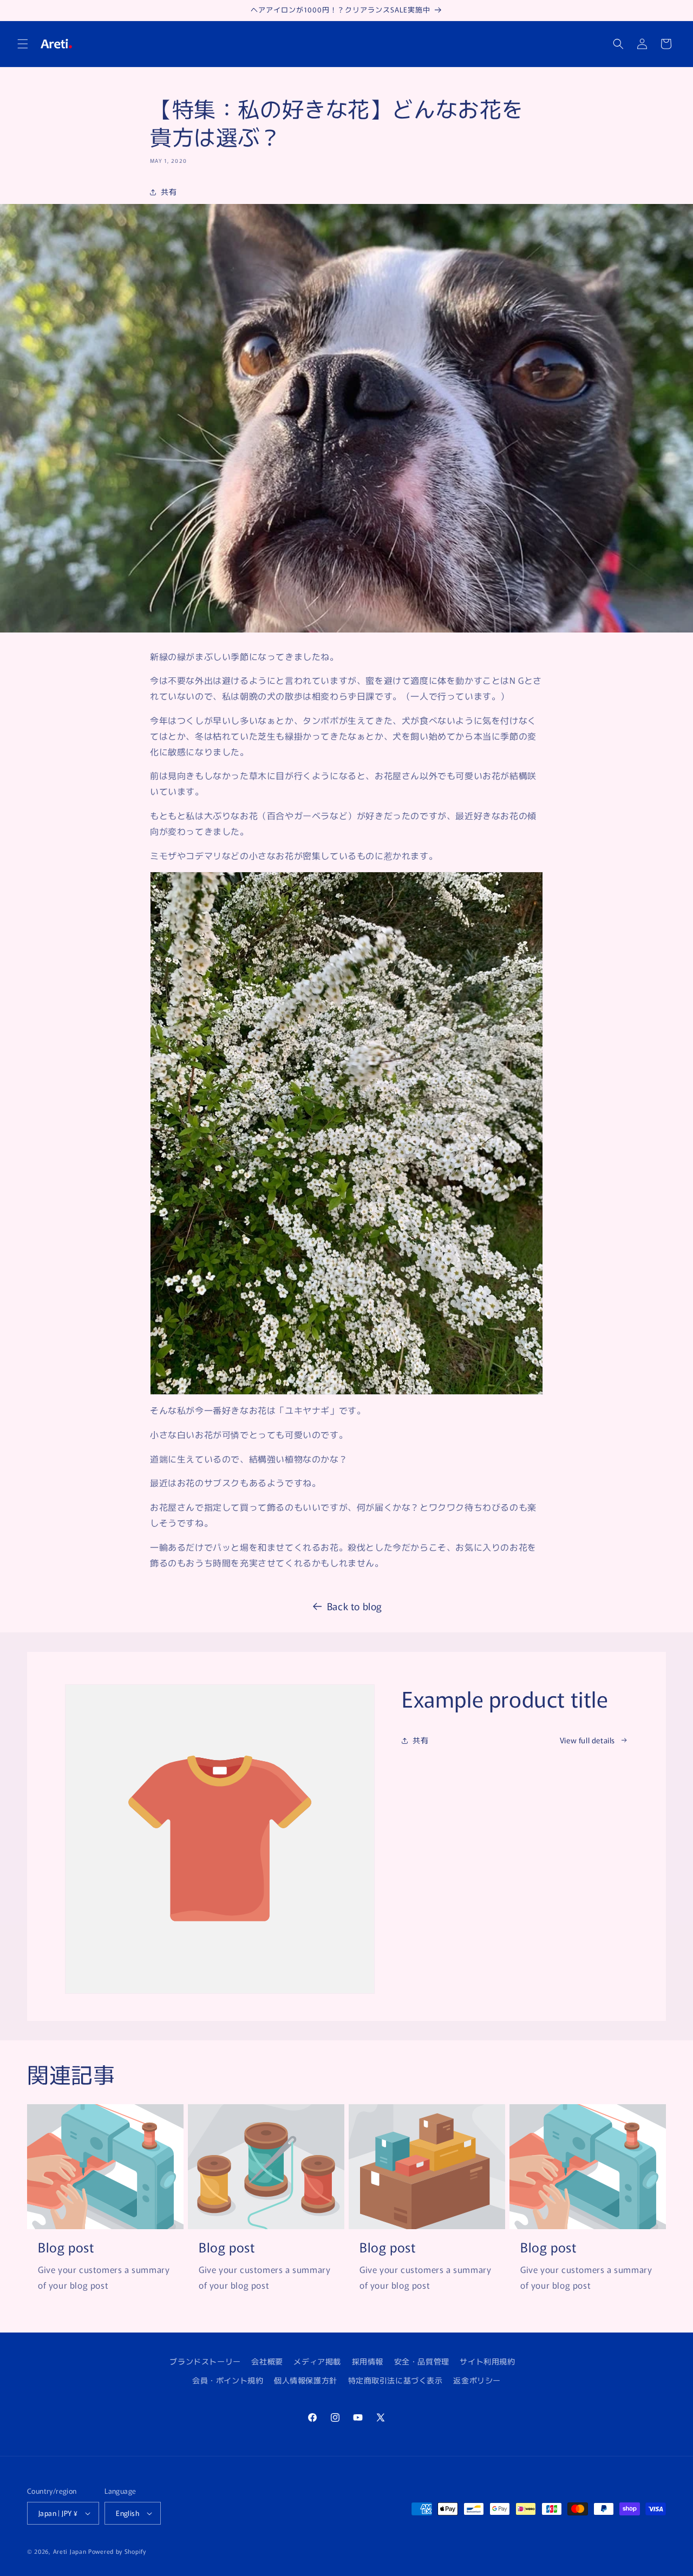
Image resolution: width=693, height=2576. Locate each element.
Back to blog (355, 1606)
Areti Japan (70, 2551)
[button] (23, 44)
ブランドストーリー (205, 2361)
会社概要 (267, 2361)
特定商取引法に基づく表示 (395, 2380)
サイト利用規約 (487, 2361)
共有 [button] (169, 192)
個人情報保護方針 (306, 2380)
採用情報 (368, 2361)
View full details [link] (587, 1740)
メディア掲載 (317, 2361)
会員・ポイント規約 (228, 2380)
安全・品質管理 (422, 2361)
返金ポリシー (477, 2380)
